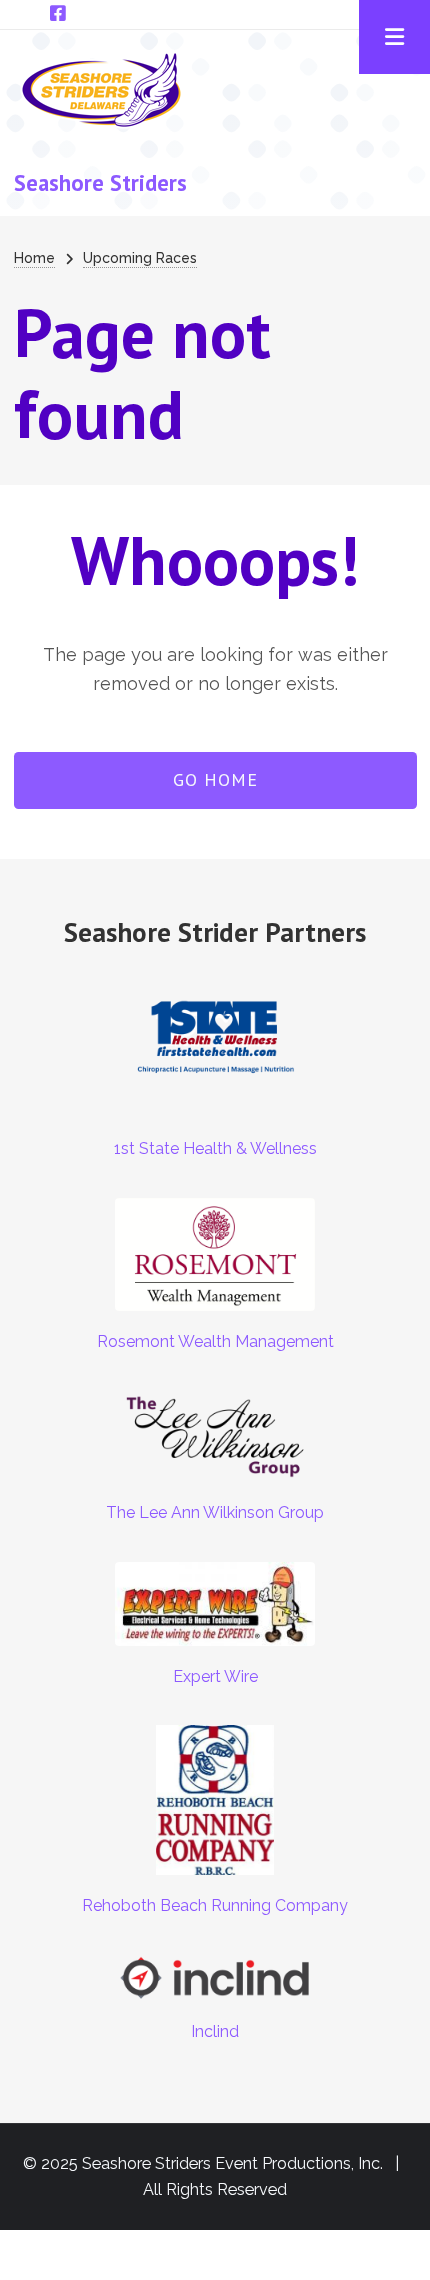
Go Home (215, 779)
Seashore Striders (100, 182)
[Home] (101, 87)
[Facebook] (58, 13)
